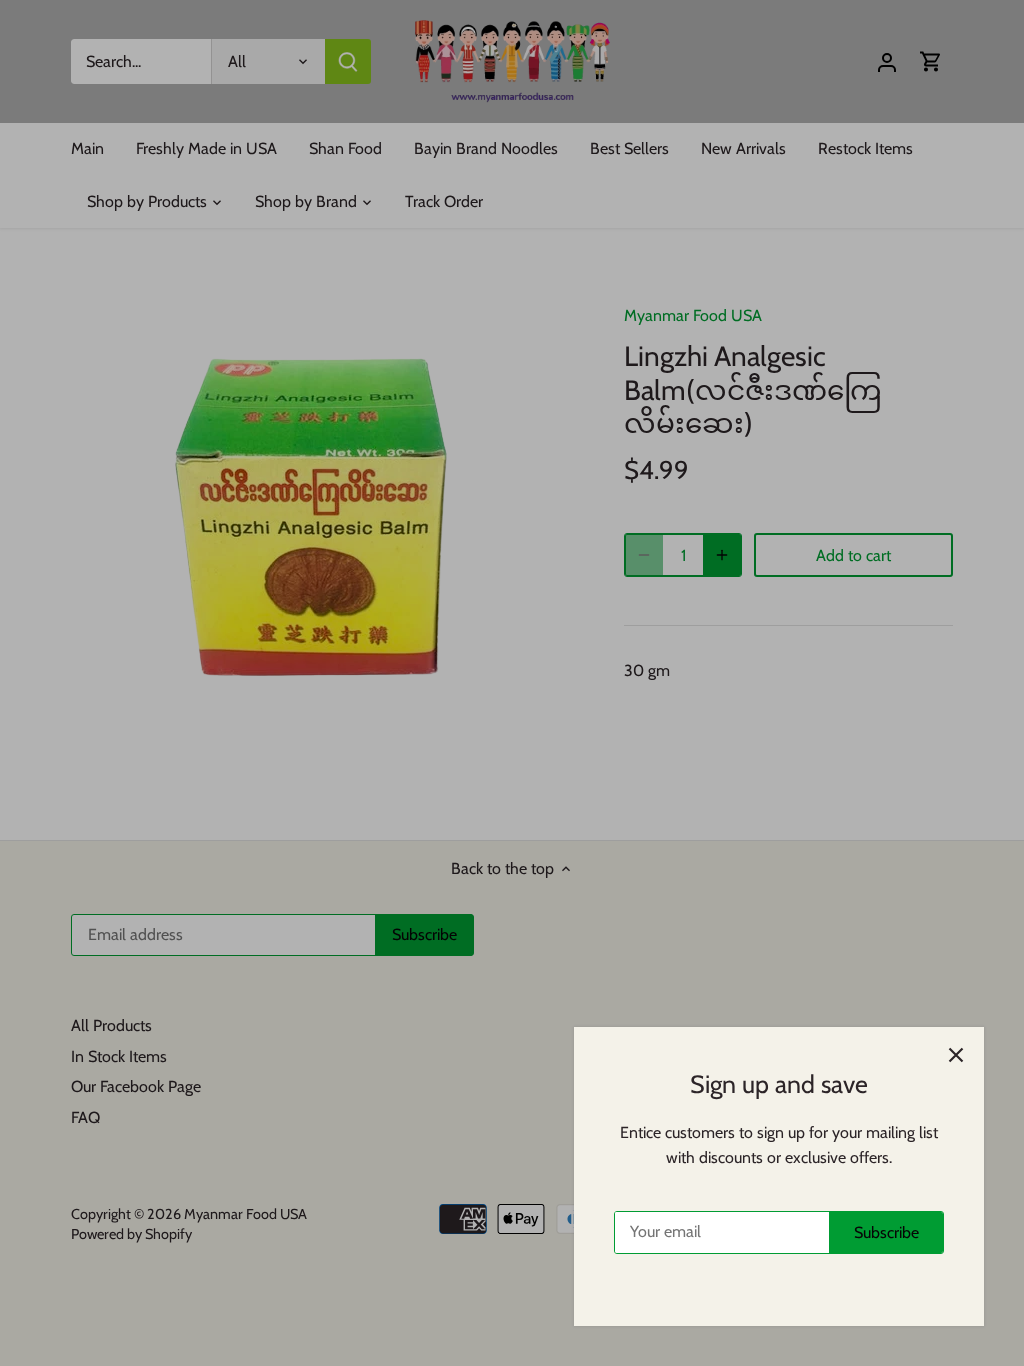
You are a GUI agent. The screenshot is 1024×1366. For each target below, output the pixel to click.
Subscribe (886, 1232)
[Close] (956, 1055)
